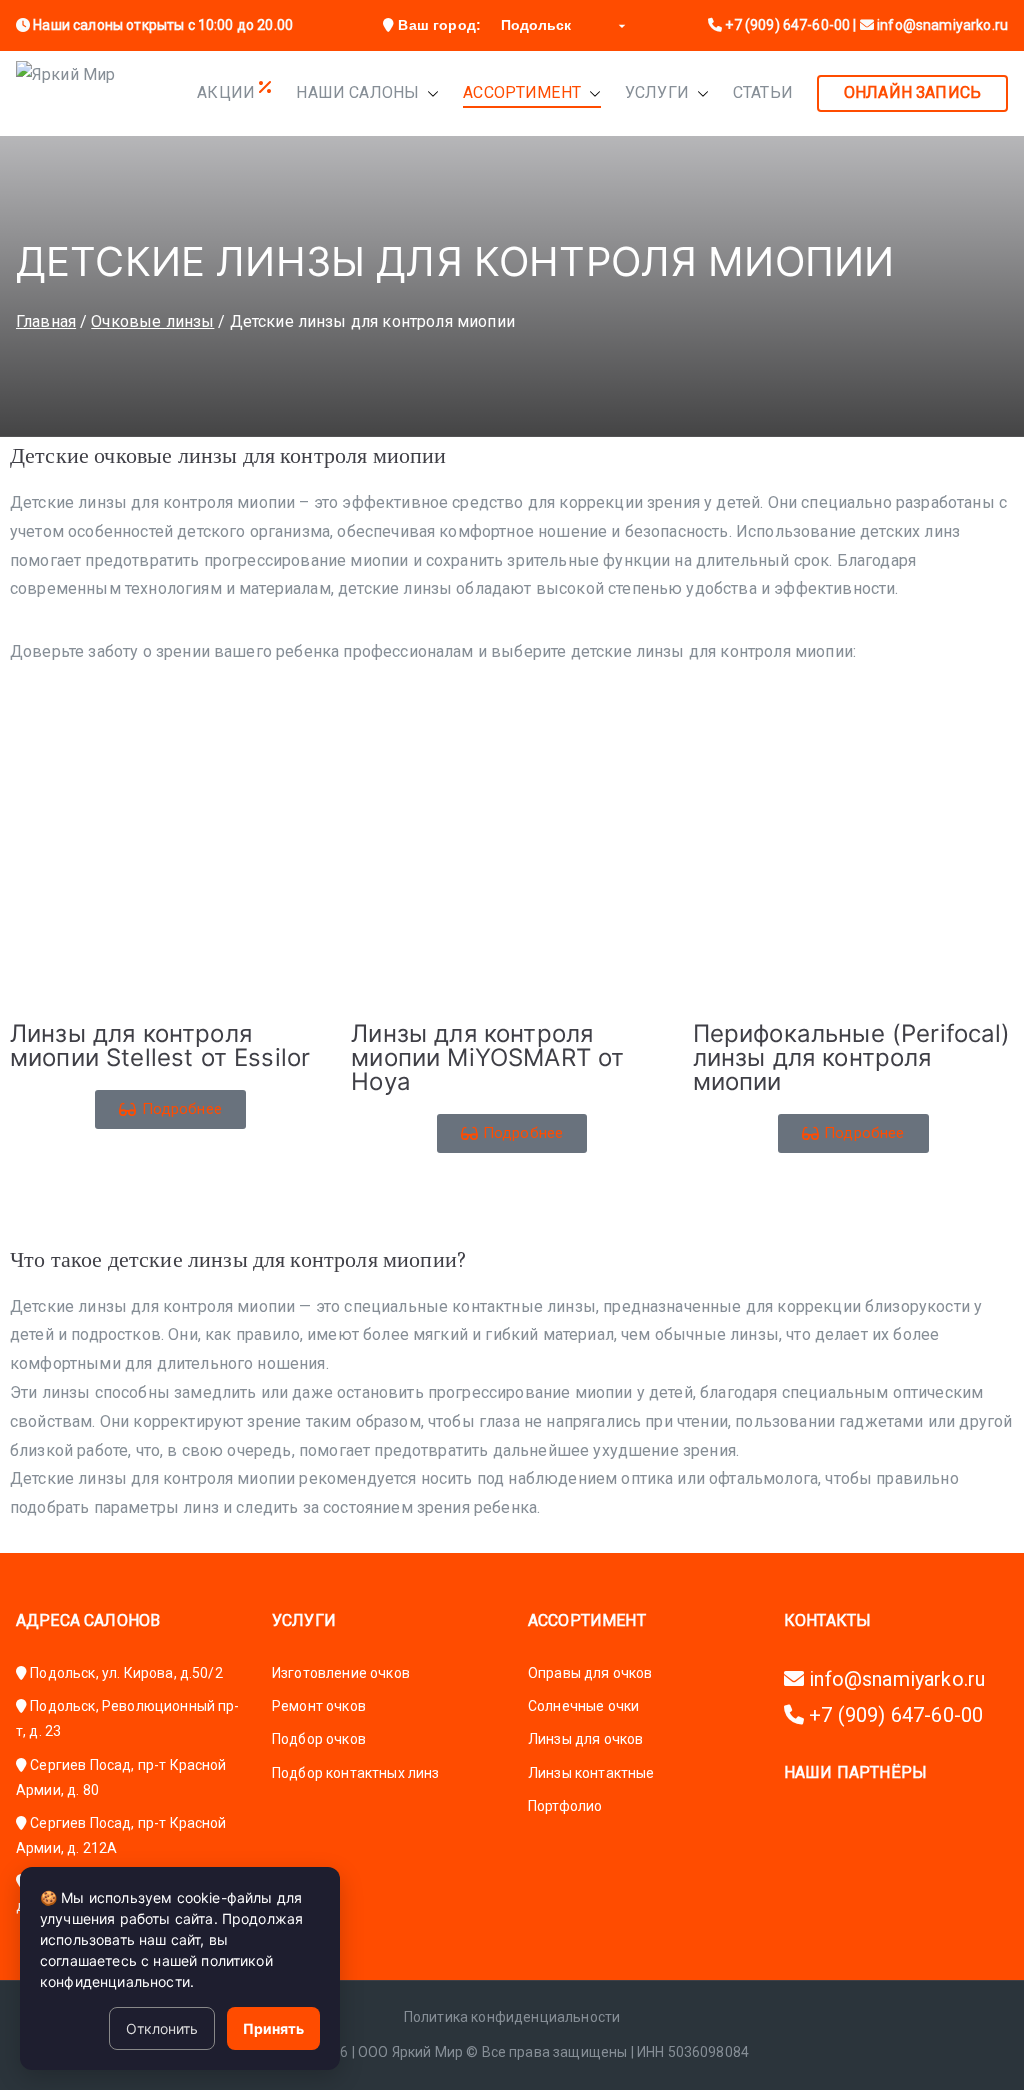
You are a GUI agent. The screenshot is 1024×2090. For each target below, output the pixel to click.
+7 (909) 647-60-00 (786, 25)
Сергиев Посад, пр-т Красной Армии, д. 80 (121, 1777)
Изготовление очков (341, 1673)
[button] (429, 93)
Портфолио (565, 1806)
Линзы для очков (585, 1739)
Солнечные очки (583, 1706)
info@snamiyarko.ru (894, 1679)
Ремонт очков (319, 1706)
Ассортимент (522, 92)
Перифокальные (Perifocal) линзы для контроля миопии (852, 1057)
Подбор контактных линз (356, 1773)
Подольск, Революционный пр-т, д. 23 (128, 1718)
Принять (273, 2028)
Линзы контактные (591, 1773)
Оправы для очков (590, 1673)
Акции (228, 92)
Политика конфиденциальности (512, 2017)
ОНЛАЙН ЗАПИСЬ (912, 92)
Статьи (763, 92)
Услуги (657, 92)
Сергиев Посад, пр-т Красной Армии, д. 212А (121, 1835)
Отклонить (162, 2028)
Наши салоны (357, 92)
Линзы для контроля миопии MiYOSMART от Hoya (487, 1057)
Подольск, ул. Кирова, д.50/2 (125, 1673)
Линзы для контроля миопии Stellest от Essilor (160, 1045)
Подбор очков (319, 1739)
